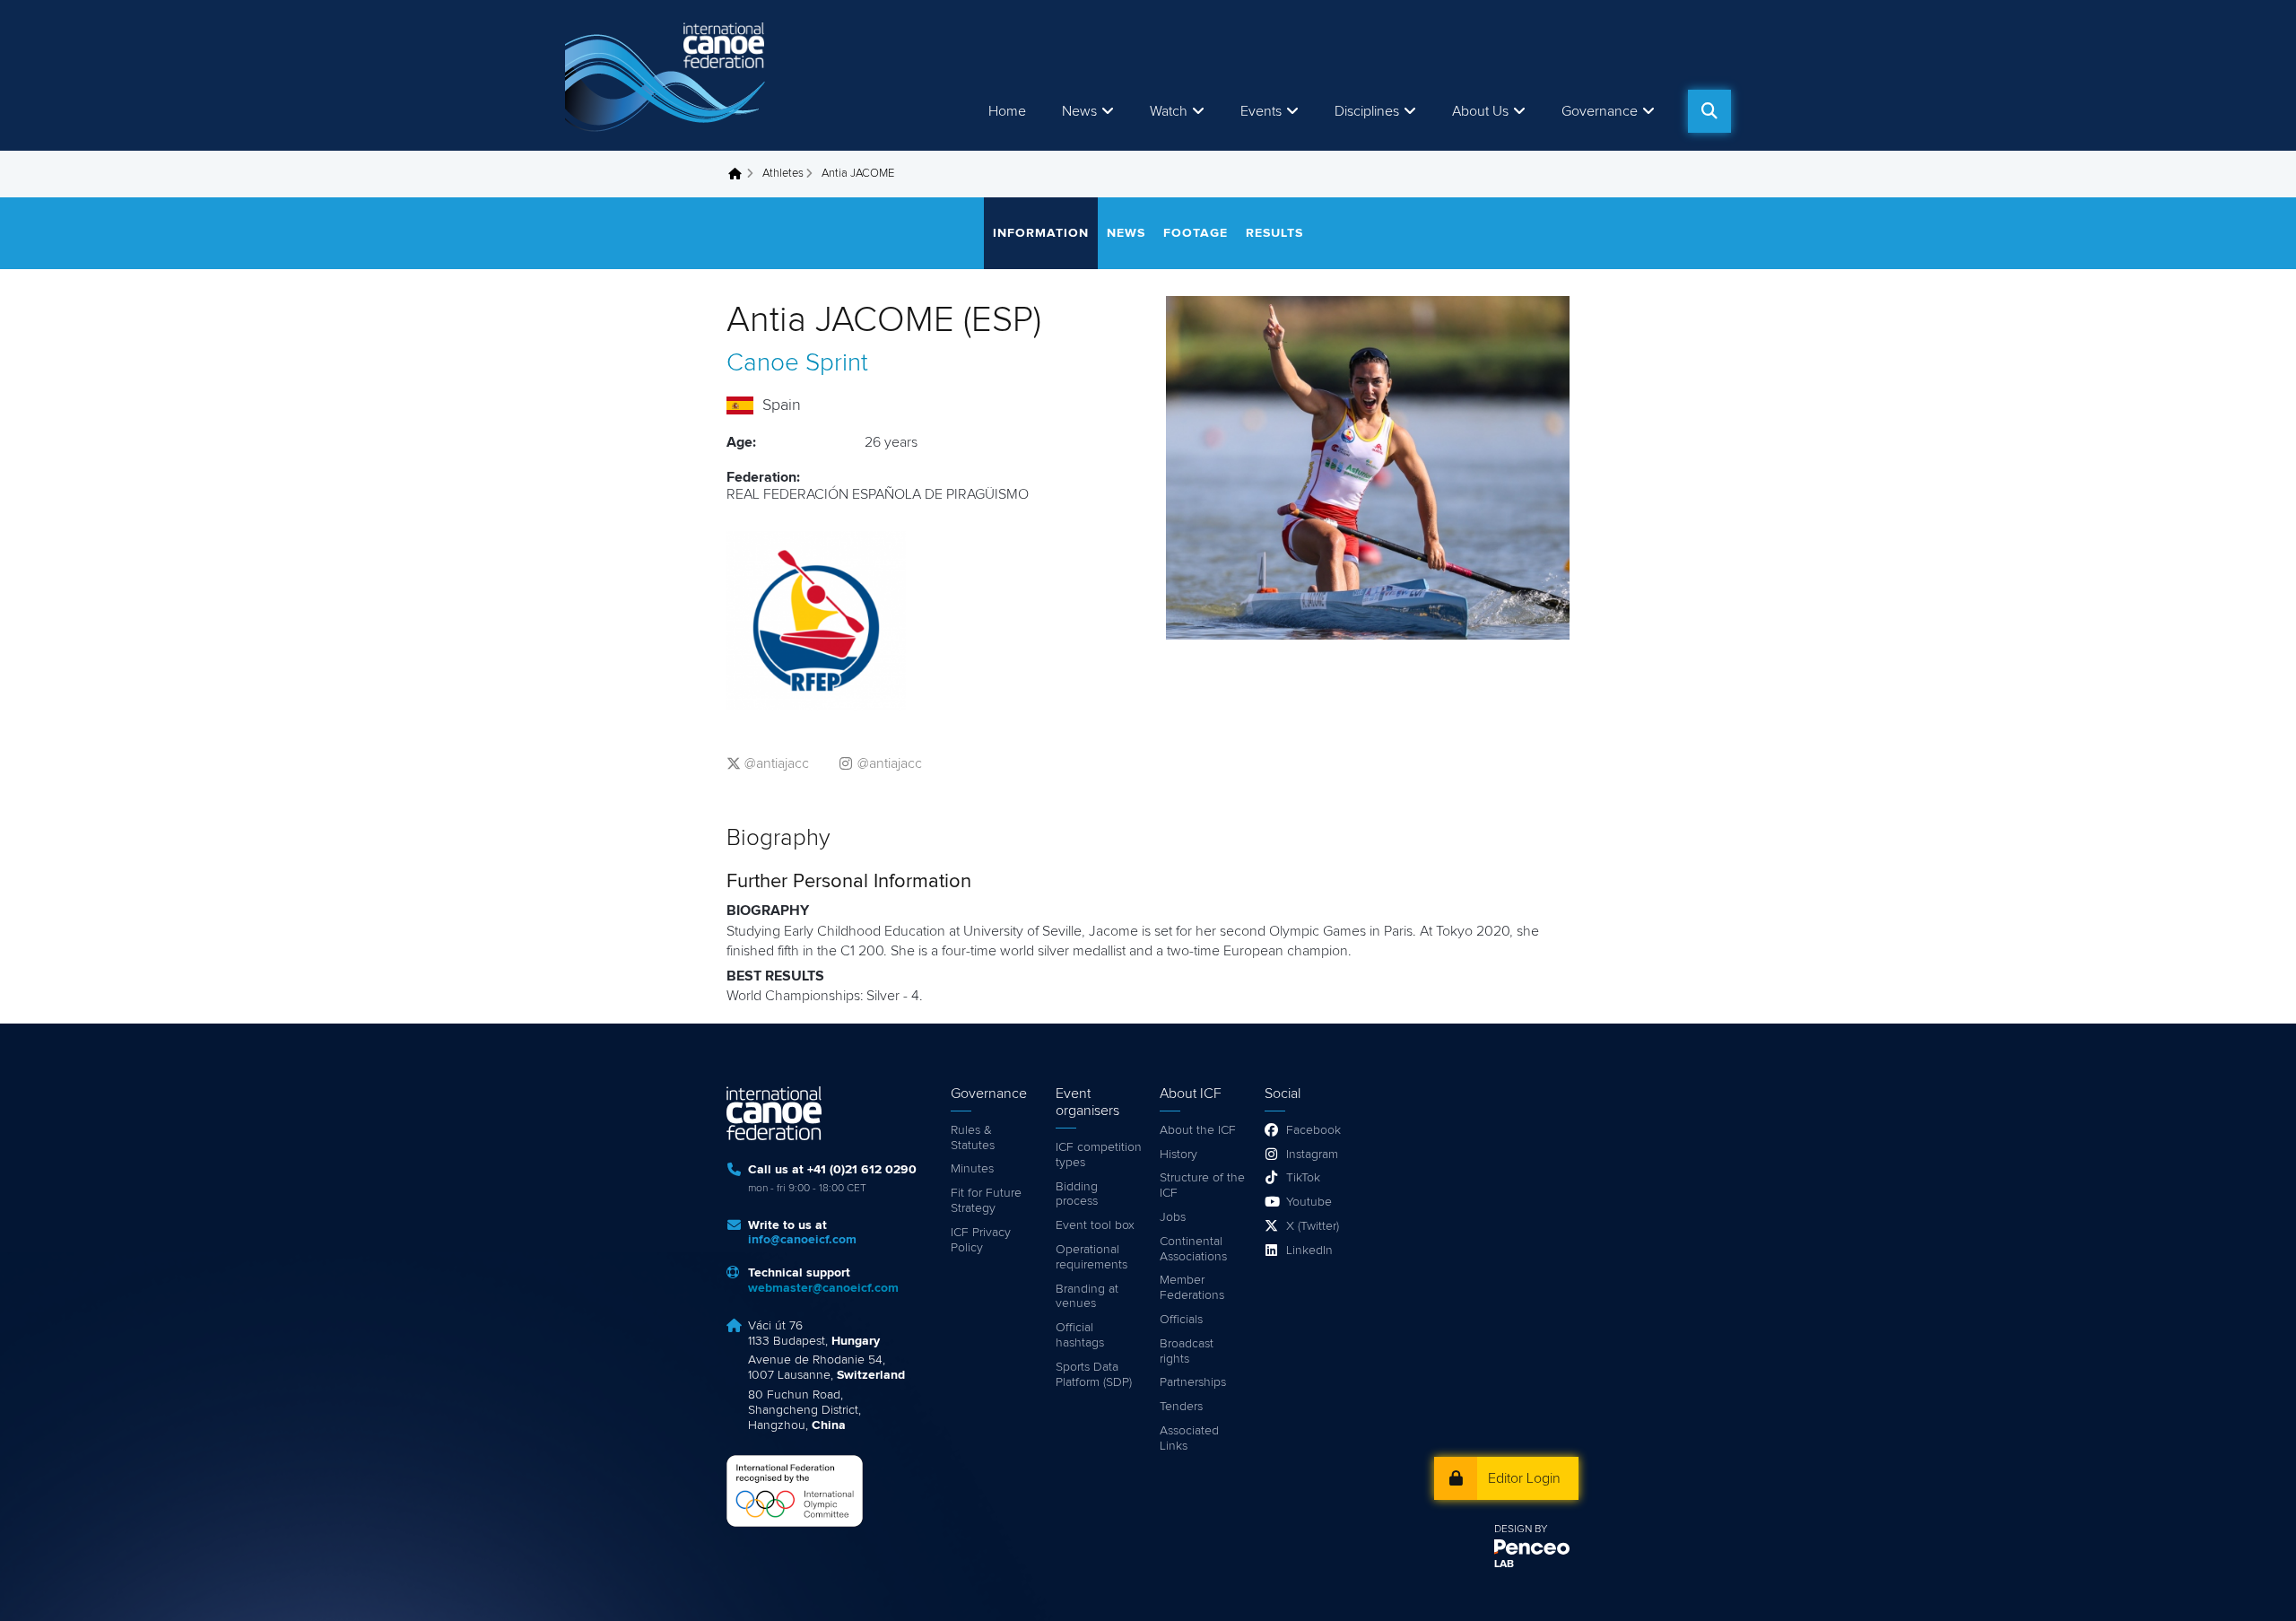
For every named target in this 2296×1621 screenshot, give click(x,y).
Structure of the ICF (1202, 1185)
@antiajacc (777, 763)
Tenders (1181, 1407)
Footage (1196, 233)
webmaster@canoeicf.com (823, 1288)
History (1178, 1155)
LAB (1504, 1564)
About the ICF (1198, 1130)
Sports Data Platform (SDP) (1094, 1375)
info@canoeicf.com (802, 1240)
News (1079, 111)
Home (1007, 111)
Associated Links (1189, 1438)
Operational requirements (1091, 1257)
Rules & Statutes (973, 1138)
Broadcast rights (1187, 1351)
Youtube (1309, 1202)
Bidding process (1077, 1194)
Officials (1181, 1320)
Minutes (972, 1169)
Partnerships (1193, 1382)
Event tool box (1095, 1225)
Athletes (783, 174)
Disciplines (1367, 111)
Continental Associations (1193, 1249)
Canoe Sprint (797, 363)
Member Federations (1192, 1288)
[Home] (668, 75)
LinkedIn (1309, 1251)
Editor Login (1524, 1478)
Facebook (1313, 1130)
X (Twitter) (1313, 1226)
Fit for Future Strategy (986, 1201)
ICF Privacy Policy (981, 1240)
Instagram (1312, 1155)
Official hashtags (1080, 1335)
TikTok (1303, 1178)
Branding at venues (1087, 1297)
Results (1274, 233)
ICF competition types (1099, 1155)
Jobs (1173, 1217)
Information (1041, 233)
